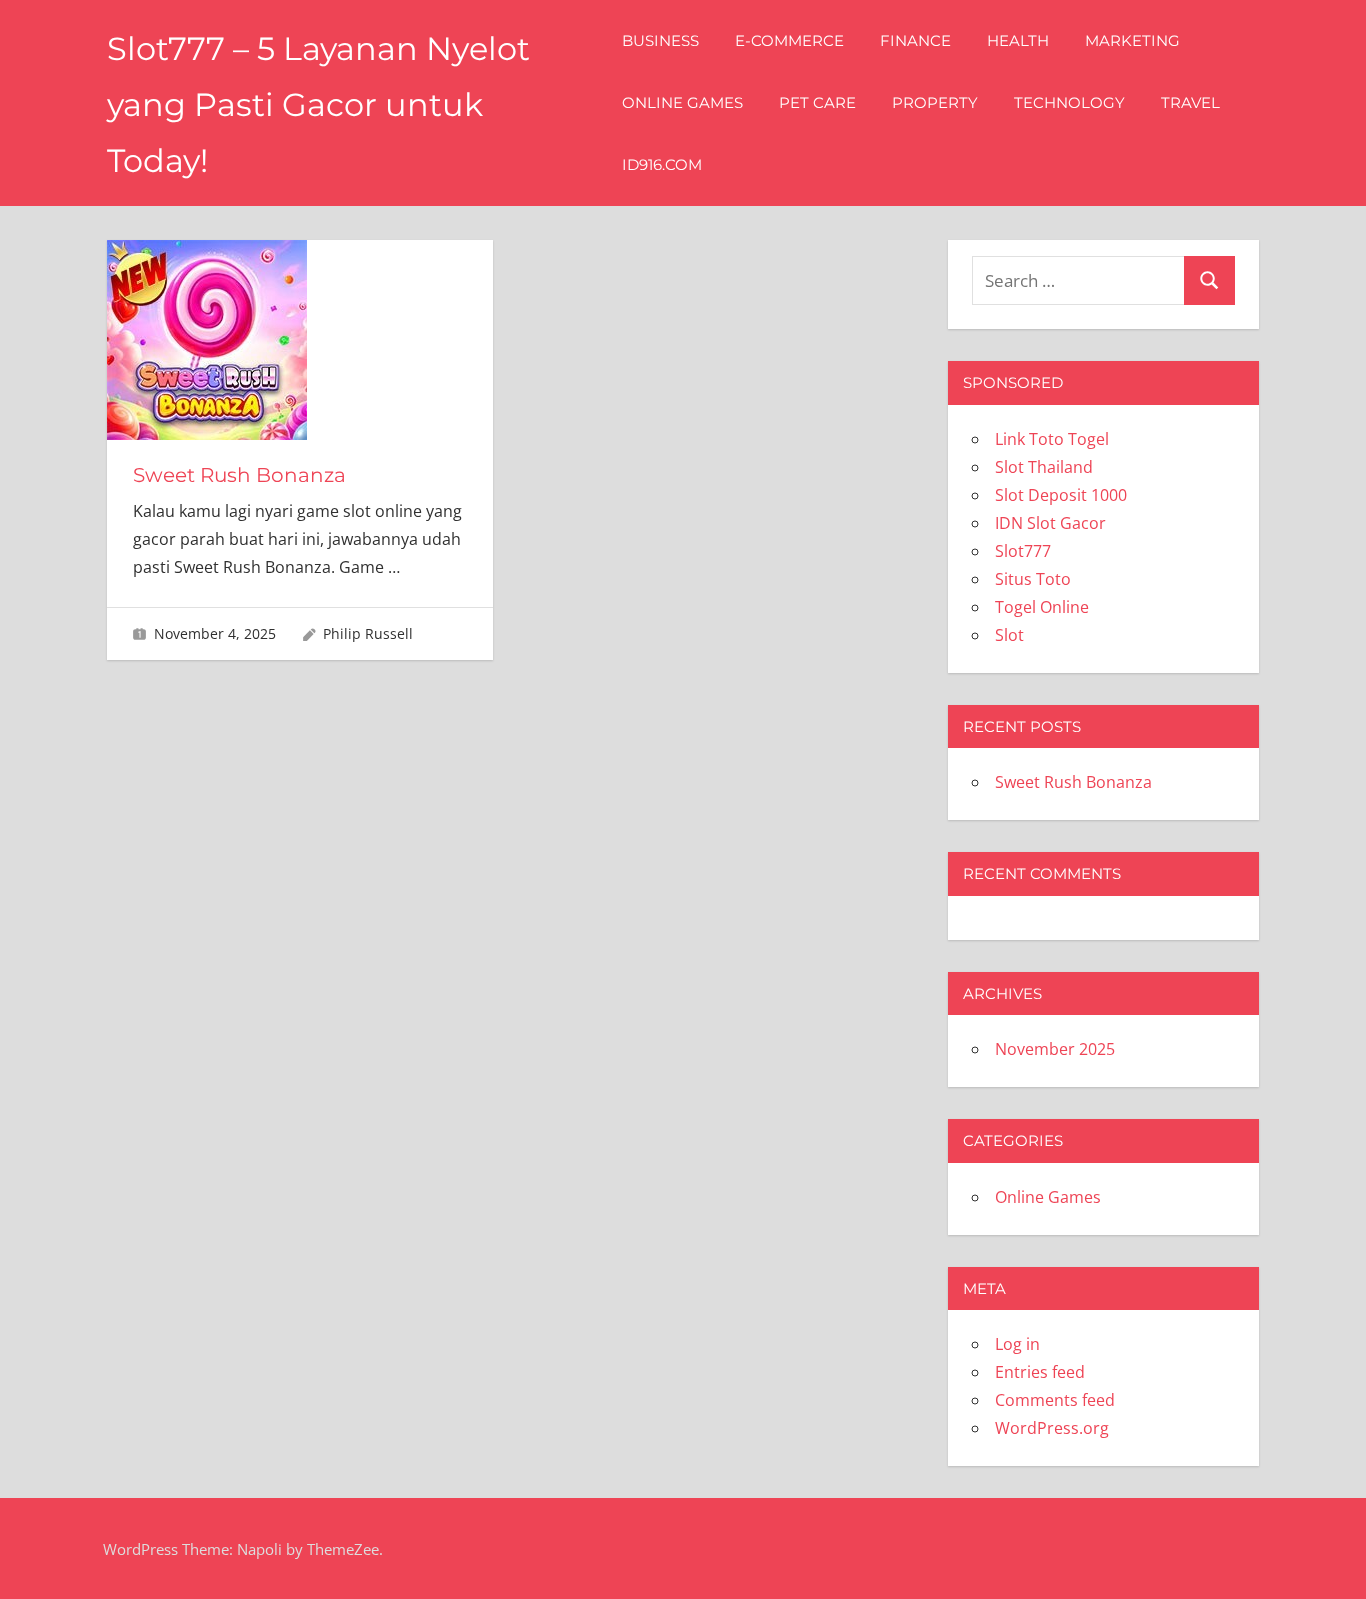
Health (1018, 40)
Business (660, 40)
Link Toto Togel (1052, 439)
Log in (1017, 1344)
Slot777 (1023, 551)
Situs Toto (1033, 579)
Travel (1190, 102)
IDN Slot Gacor (1050, 523)
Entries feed (1040, 1372)
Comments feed (1055, 1400)
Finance (915, 40)
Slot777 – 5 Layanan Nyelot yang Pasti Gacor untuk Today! (318, 104)
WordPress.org (1052, 1428)
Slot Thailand (1044, 467)
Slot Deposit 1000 (1061, 495)
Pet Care (817, 102)
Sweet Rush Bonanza (239, 475)
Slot (1009, 635)
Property (935, 102)
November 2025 (1055, 1049)
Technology (1069, 102)
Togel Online (1042, 607)
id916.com (662, 164)
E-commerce (789, 40)
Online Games (682, 102)
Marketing (1132, 40)
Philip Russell (368, 633)
